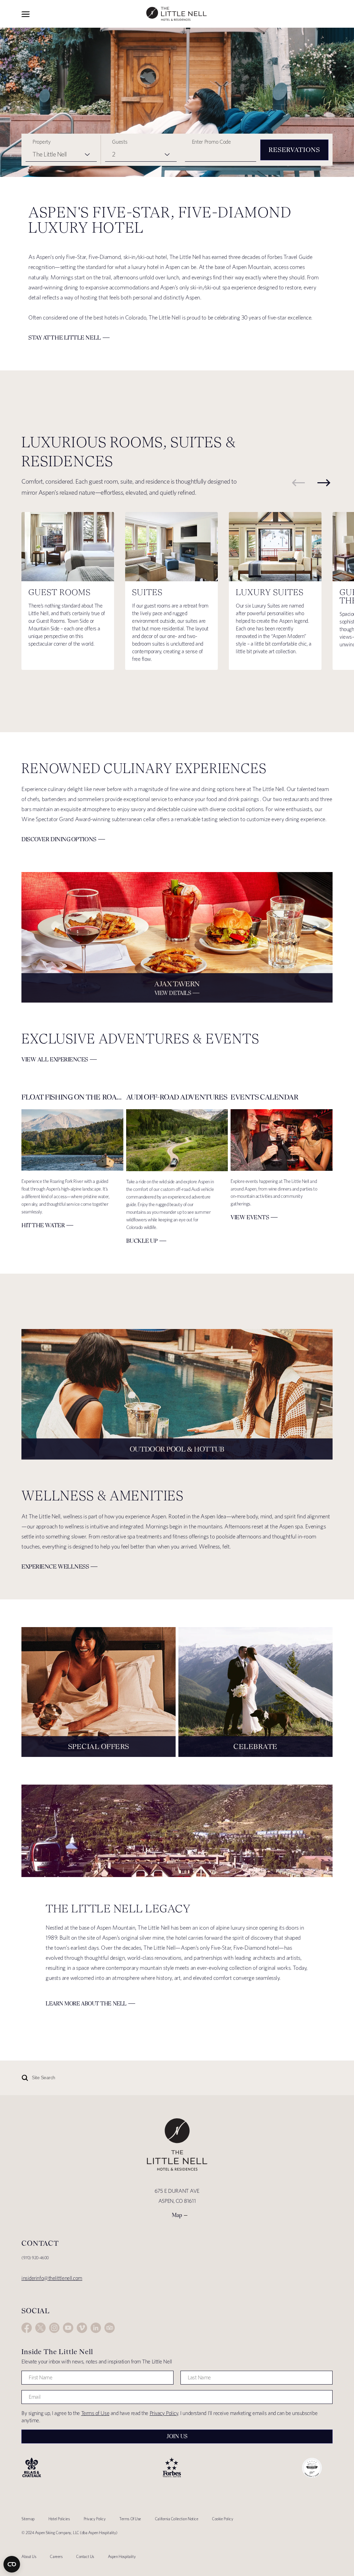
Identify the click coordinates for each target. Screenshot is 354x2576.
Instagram (54, 2328)
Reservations (294, 150)
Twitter (40, 2328)
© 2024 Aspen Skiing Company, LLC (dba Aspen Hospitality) (69, 2533)
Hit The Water (43, 1225)
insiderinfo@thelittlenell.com (52, 2278)
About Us (29, 2556)
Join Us (177, 2436)
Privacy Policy (164, 2413)
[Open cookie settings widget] (12, 2564)
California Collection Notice (176, 2519)
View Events (250, 1217)
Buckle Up (142, 1241)
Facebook (27, 2328)
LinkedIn (96, 2328)
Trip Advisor (110, 2328)
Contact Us (85, 2556)
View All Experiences (55, 1059)
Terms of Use (95, 2413)
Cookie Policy (222, 2519)
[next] (324, 483)
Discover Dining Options (59, 839)
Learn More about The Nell (86, 2004)
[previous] (298, 483)
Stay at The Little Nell (65, 338)
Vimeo (82, 2328)
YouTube (68, 2328)
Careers (56, 2556)
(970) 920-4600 (35, 2258)
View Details (173, 993)
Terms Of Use (130, 2519)
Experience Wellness (55, 1567)
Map (177, 2215)
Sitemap (28, 2519)
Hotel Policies (59, 2519)
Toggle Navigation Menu (26, 14)
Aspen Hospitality (122, 2556)
